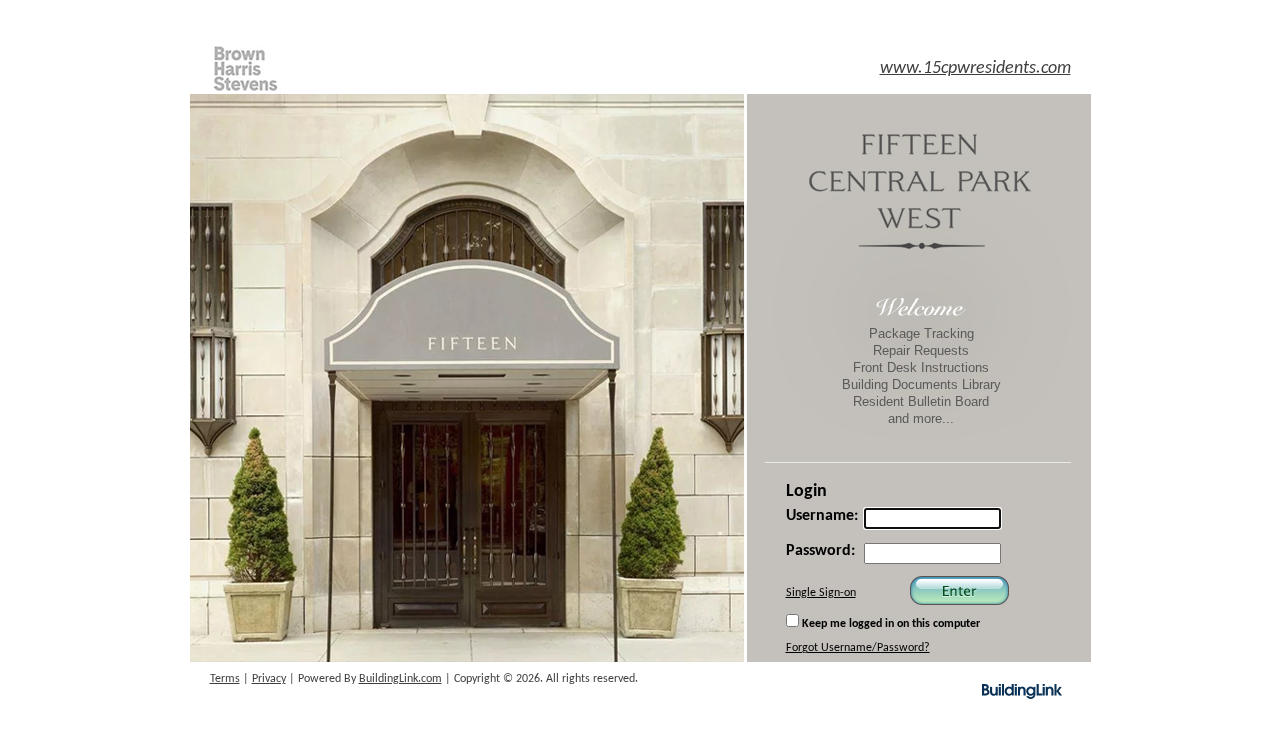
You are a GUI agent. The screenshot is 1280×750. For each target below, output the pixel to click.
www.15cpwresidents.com (975, 68)
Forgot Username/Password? (858, 648)
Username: (822, 516)
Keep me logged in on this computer (889, 624)
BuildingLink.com (400, 679)
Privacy (269, 679)
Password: (820, 551)
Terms (225, 679)
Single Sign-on (821, 593)
